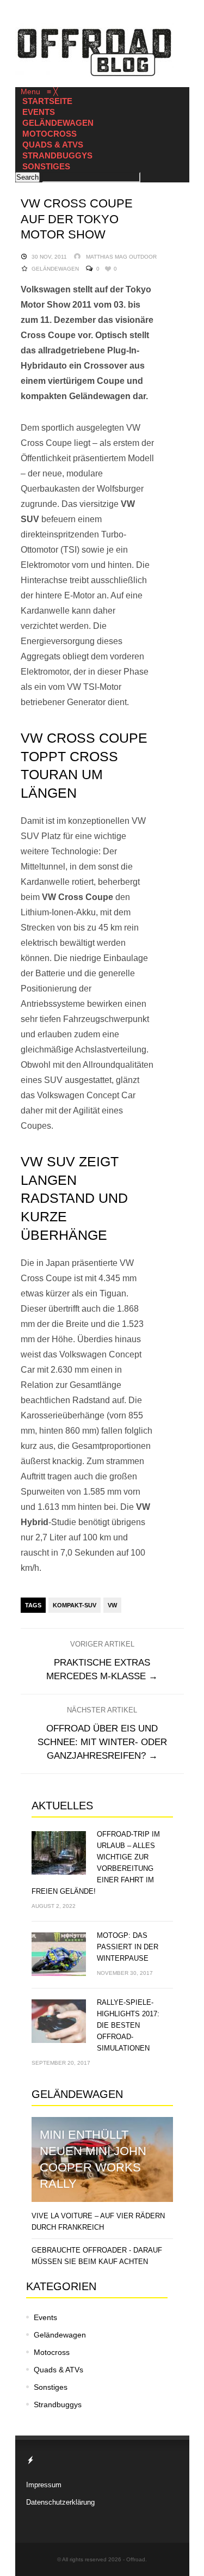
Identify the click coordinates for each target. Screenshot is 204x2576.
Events (45, 2317)
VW (112, 1605)
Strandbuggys (58, 2404)
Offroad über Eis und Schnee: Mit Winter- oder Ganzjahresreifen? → (102, 1742)
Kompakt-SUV (75, 1605)
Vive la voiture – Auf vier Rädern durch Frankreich (98, 2222)
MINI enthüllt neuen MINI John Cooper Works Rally (93, 2159)
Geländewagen (55, 269)
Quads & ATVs (58, 2370)
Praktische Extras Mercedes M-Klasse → (102, 1669)
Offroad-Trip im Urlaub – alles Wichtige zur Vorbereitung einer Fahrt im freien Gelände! (96, 1863)
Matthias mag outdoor (121, 257)
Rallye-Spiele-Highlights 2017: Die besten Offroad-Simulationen (128, 2025)
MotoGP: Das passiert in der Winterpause (128, 1947)
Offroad (136, 2559)
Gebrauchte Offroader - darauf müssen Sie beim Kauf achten (97, 2256)
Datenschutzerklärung (60, 2502)
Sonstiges (51, 2387)
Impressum (44, 2485)
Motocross (52, 2352)
